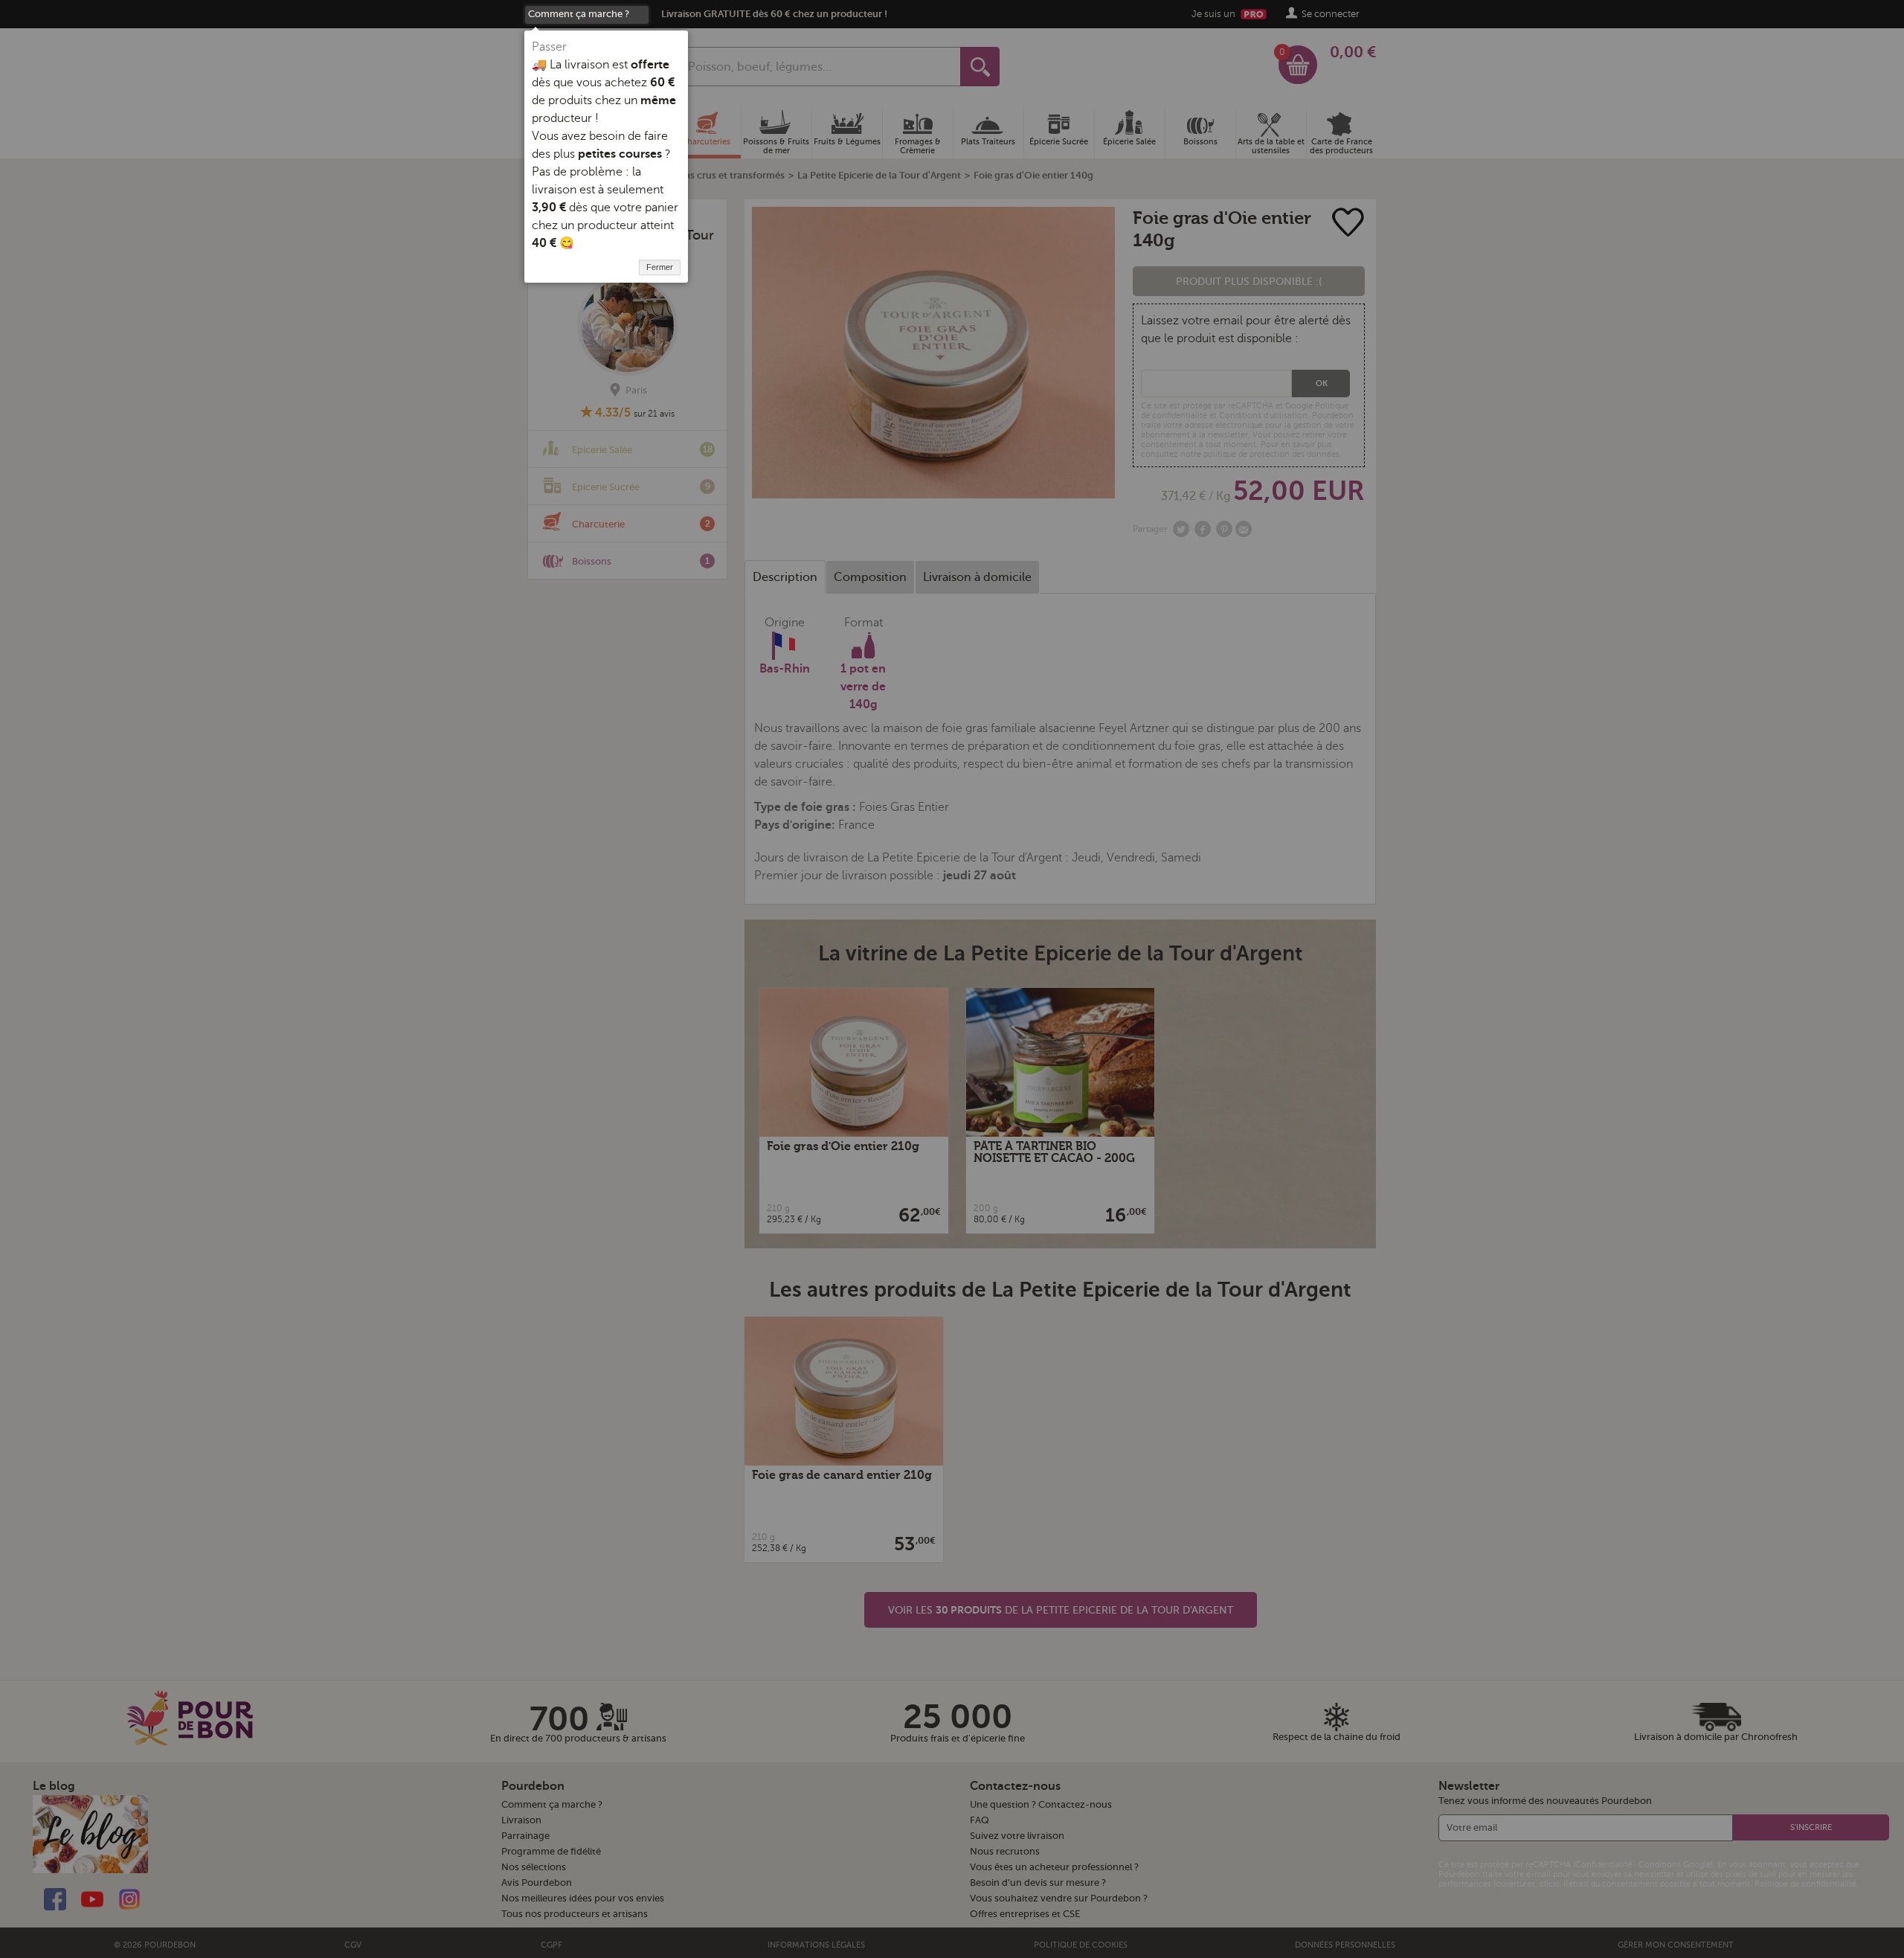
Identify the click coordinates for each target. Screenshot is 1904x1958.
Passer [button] (549, 47)
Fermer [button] (660, 267)
